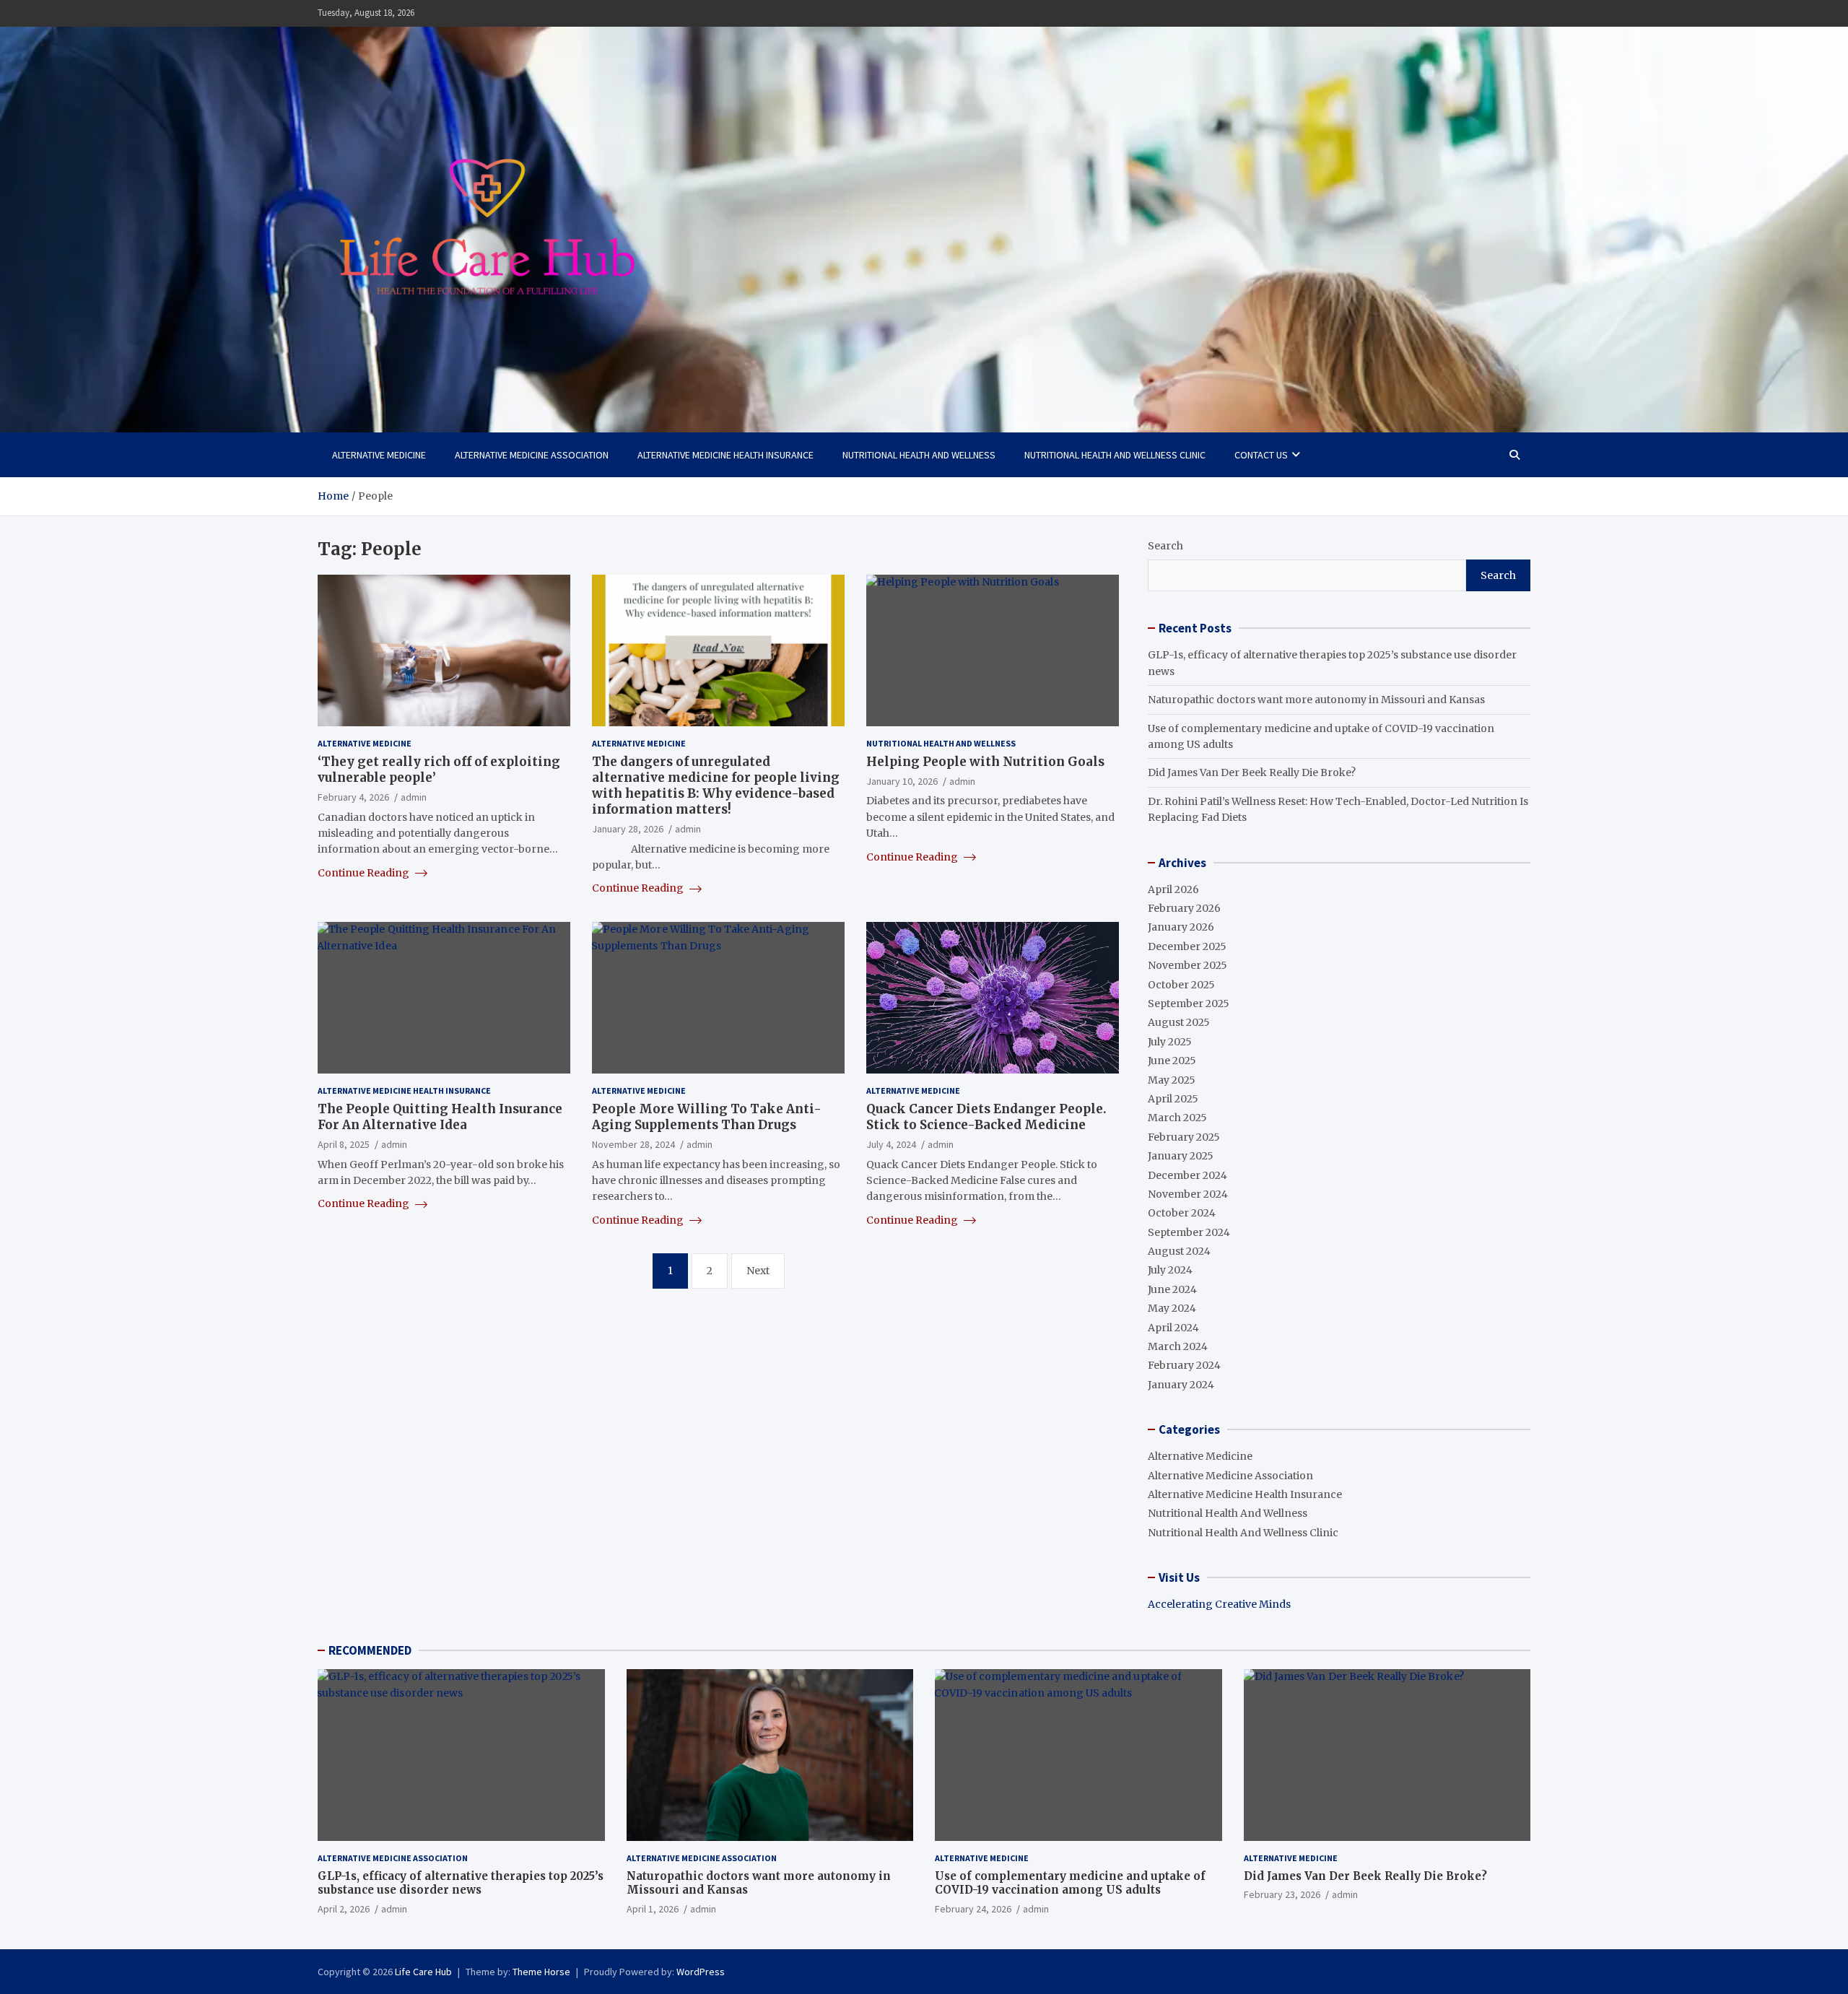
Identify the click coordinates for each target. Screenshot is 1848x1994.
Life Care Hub (423, 1972)
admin (414, 797)
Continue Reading (365, 873)
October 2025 (1181, 985)
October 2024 (1182, 1213)
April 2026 (1173, 889)
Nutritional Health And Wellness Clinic (1115, 455)
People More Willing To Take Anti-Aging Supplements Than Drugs (707, 1117)
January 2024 (1181, 1385)
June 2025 (1172, 1061)
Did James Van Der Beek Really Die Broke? (1252, 772)
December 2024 (1187, 1175)
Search (1165, 546)
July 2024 (1170, 1270)
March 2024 (1178, 1346)
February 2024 (1184, 1365)
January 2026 (1181, 927)
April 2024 (1173, 1328)
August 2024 (1179, 1251)
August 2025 (1179, 1022)
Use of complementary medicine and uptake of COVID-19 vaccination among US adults (1070, 1883)
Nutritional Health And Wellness (919, 455)
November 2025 (1187, 965)
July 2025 (1170, 1042)
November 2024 (1188, 1194)
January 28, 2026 (628, 829)
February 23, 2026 (1282, 1894)
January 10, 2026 (902, 781)
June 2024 (1172, 1289)
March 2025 (1177, 1118)
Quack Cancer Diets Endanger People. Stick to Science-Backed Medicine (986, 1117)
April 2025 (1173, 1099)
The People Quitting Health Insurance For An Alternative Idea (440, 1117)
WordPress (701, 1972)
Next (758, 1271)
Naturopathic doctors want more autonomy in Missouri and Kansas (1316, 700)
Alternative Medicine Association (532, 455)
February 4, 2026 (353, 797)
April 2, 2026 (344, 1909)
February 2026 (1184, 908)
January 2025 (1181, 1156)
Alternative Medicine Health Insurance (725, 455)
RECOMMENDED (370, 1650)
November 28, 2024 (633, 1144)
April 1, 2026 (653, 1909)
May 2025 (1172, 1080)
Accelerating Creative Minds (1219, 1604)
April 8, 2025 (344, 1144)
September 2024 (1189, 1232)
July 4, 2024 (891, 1144)
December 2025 (1187, 946)
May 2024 (1172, 1308)
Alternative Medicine (379, 455)
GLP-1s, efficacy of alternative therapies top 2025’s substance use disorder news (461, 1883)
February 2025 (1184, 1137)
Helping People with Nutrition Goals (985, 762)
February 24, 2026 (973, 1909)
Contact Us (1261, 455)
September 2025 (1189, 1003)
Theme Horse (541, 1972)
